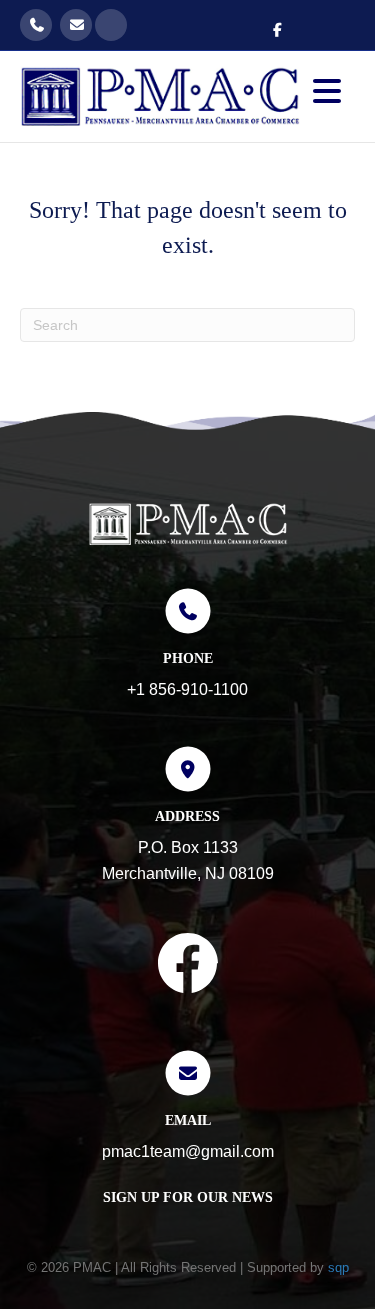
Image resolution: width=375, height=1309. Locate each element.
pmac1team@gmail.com (76, 25)
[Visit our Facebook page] (188, 967)
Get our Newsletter (111, 25)
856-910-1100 (36, 25)
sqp (338, 1267)
